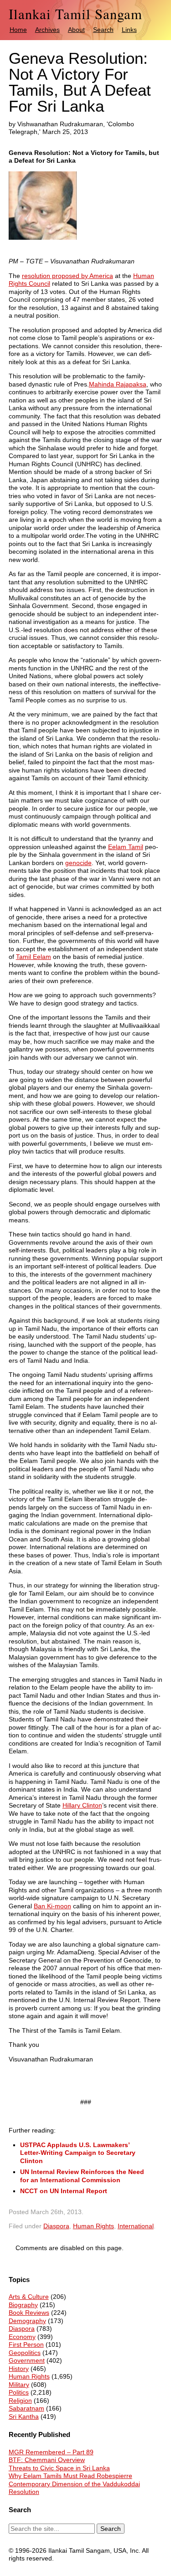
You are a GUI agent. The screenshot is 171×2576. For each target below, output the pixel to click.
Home (18, 30)
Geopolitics (25, 2353)
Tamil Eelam (34, 957)
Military (19, 2385)
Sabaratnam (26, 2408)
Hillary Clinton (82, 1805)
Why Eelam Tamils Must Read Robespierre (70, 2476)
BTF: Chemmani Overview (47, 2460)
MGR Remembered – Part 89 (51, 2452)
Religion (20, 2401)
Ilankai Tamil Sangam (75, 14)
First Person (26, 2344)
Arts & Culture (29, 2297)
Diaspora (56, 2226)
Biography (23, 2305)
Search (103, 30)
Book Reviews (29, 2313)
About (76, 30)
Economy (22, 2337)
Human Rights (93, 2226)
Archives (47, 30)
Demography (27, 2321)
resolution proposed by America (67, 276)
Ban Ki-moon (52, 1906)
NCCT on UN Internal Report (64, 2191)
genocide (78, 863)
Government (27, 2360)
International (136, 2226)
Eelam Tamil (126, 847)
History (19, 2369)
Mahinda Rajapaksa (118, 384)
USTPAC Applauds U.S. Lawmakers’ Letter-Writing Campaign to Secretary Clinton (78, 2153)
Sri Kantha (24, 2416)
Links (129, 30)
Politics (19, 2392)
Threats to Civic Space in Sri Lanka (59, 2468)
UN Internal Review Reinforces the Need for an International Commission (82, 2176)
